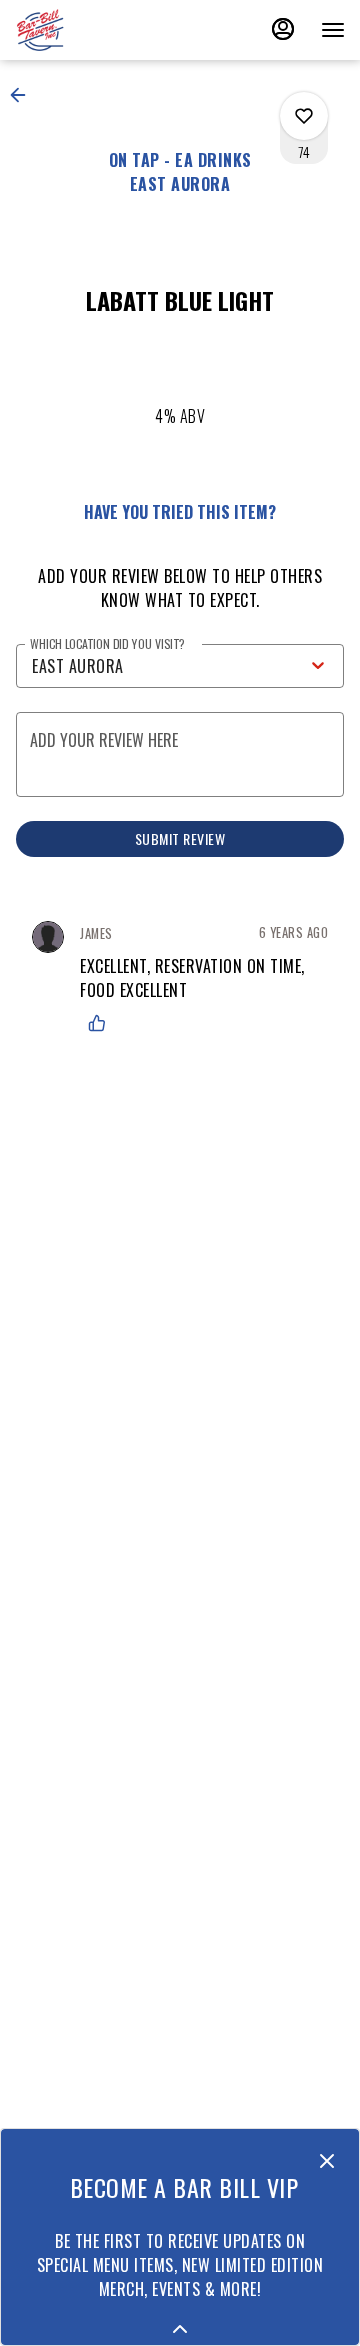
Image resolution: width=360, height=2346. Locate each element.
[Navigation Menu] (333, 30)
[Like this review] (102, 1023)
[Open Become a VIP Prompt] (180, 2329)
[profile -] (283, 29)
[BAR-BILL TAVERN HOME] (105, 30)
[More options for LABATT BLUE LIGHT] (304, 116)
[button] (24, 95)
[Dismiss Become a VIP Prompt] (327, 2161)
